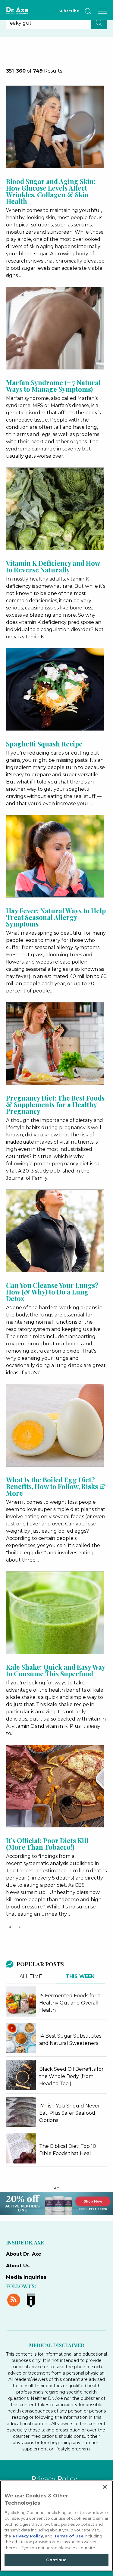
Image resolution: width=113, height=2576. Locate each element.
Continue (56, 2560)
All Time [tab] (31, 1976)
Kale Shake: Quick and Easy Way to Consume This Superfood (56, 1670)
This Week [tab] (80, 1976)
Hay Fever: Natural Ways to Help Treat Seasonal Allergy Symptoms (56, 917)
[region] (56, 2526)
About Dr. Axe (24, 2254)
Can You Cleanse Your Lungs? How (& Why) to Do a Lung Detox (52, 1292)
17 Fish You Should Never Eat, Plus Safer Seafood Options (70, 2113)
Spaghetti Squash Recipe (44, 744)
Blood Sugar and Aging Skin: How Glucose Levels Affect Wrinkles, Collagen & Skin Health (51, 191)
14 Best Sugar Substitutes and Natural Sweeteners (70, 2040)
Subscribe (69, 11)
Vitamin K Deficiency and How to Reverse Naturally (53, 566)
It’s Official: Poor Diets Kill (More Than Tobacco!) (47, 1844)
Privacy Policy (54, 2479)
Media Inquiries (26, 2277)
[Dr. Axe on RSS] (15, 2299)
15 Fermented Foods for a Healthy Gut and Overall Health (70, 2003)
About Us (18, 2266)
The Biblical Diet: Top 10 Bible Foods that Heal (68, 2150)
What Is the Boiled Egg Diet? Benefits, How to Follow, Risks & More (56, 1486)
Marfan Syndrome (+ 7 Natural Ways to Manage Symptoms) (53, 386)
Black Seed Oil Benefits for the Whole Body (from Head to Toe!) (71, 2076)
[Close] (105, 2487)
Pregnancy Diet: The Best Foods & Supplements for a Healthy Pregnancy (55, 1104)
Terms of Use (69, 2536)
